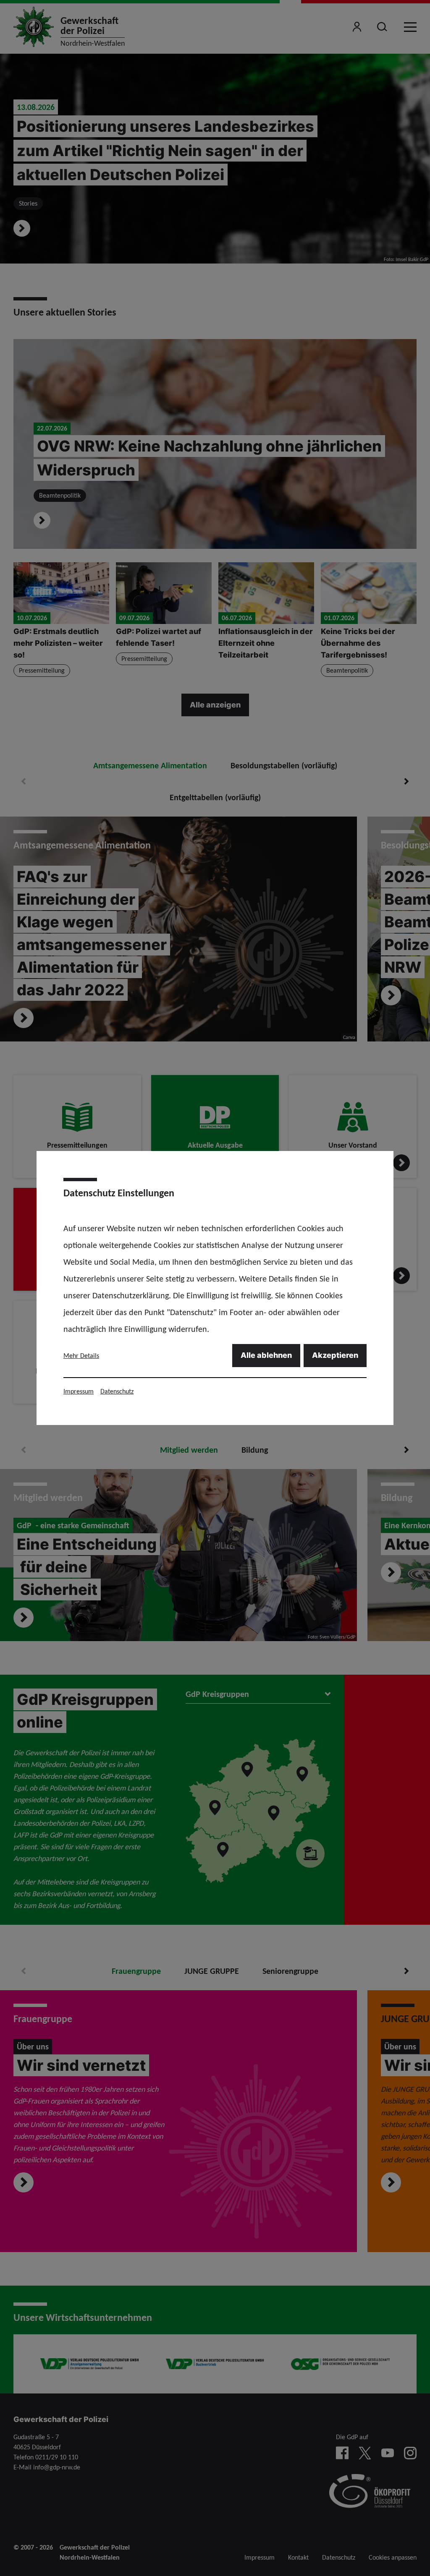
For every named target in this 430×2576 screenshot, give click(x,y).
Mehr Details (81, 1356)
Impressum (79, 1391)
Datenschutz (117, 1391)
